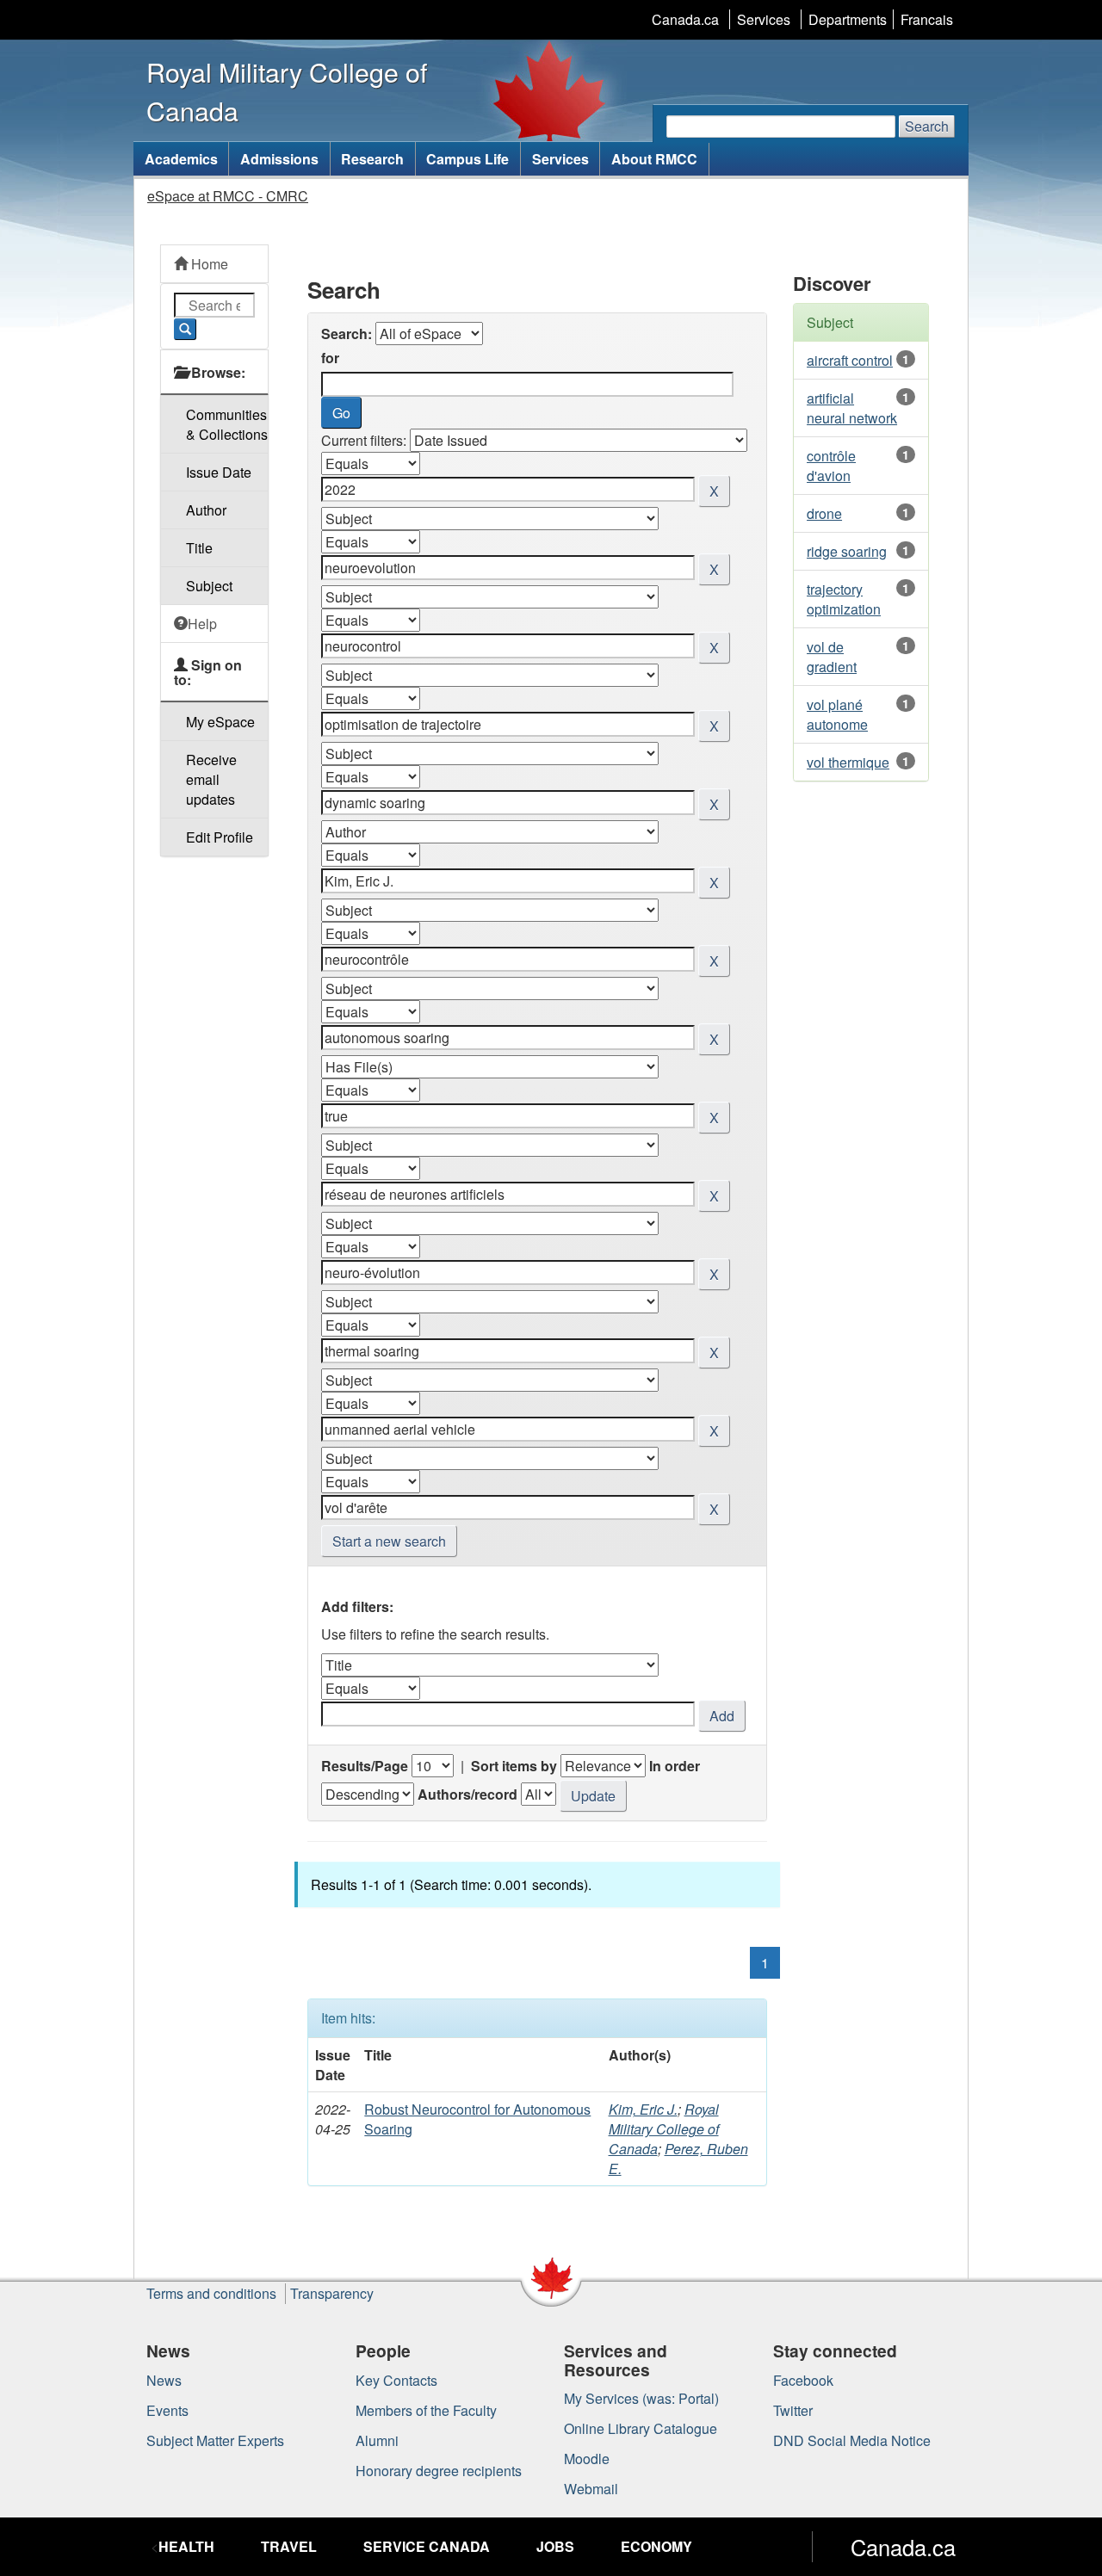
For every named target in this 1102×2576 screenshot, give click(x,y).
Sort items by (514, 1766)
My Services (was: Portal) (641, 2398)
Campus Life (467, 159)
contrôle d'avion (831, 466)
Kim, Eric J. (643, 2109)
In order (675, 1766)
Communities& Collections (227, 424)
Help (202, 624)
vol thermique (848, 762)
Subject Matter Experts (215, 2440)
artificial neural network (852, 408)
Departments (848, 19)
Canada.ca (685, 19)
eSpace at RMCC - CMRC (228, 196)
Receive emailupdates (211, 779)
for (330, 358)
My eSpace (220, 722)
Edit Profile (220, 837)
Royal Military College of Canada (664, 2129)
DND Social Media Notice (852, 2440)
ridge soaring (847, 551)
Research (372, 159)
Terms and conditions (211, 2293)
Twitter (793, 2410)
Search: (347, 334)
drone (824, 513)
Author (206, 510)
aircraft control (850, 360)
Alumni (377, 2440)
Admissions (279, 159)
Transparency (332, 2293)
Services (764, 19)
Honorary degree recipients (439, 2471)
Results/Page (365, 1766)
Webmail (591, 2489)
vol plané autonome (837, 714)
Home (208, 264)
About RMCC (654, 159)
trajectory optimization (844, 599)
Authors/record (467, 1794)
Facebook (803, 2380)
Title (199, 548)
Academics (181, 159)
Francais (927, 19)
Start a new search (389, 1541)
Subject (209, 586)
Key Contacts (396, 2380)
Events (167, 2410)
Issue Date (219, 472)
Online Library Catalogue (641, 2428)
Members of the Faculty (426, 2410)
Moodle (587, 2459)
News (164, 2380)
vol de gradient (832, 657)
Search (927, 126)
